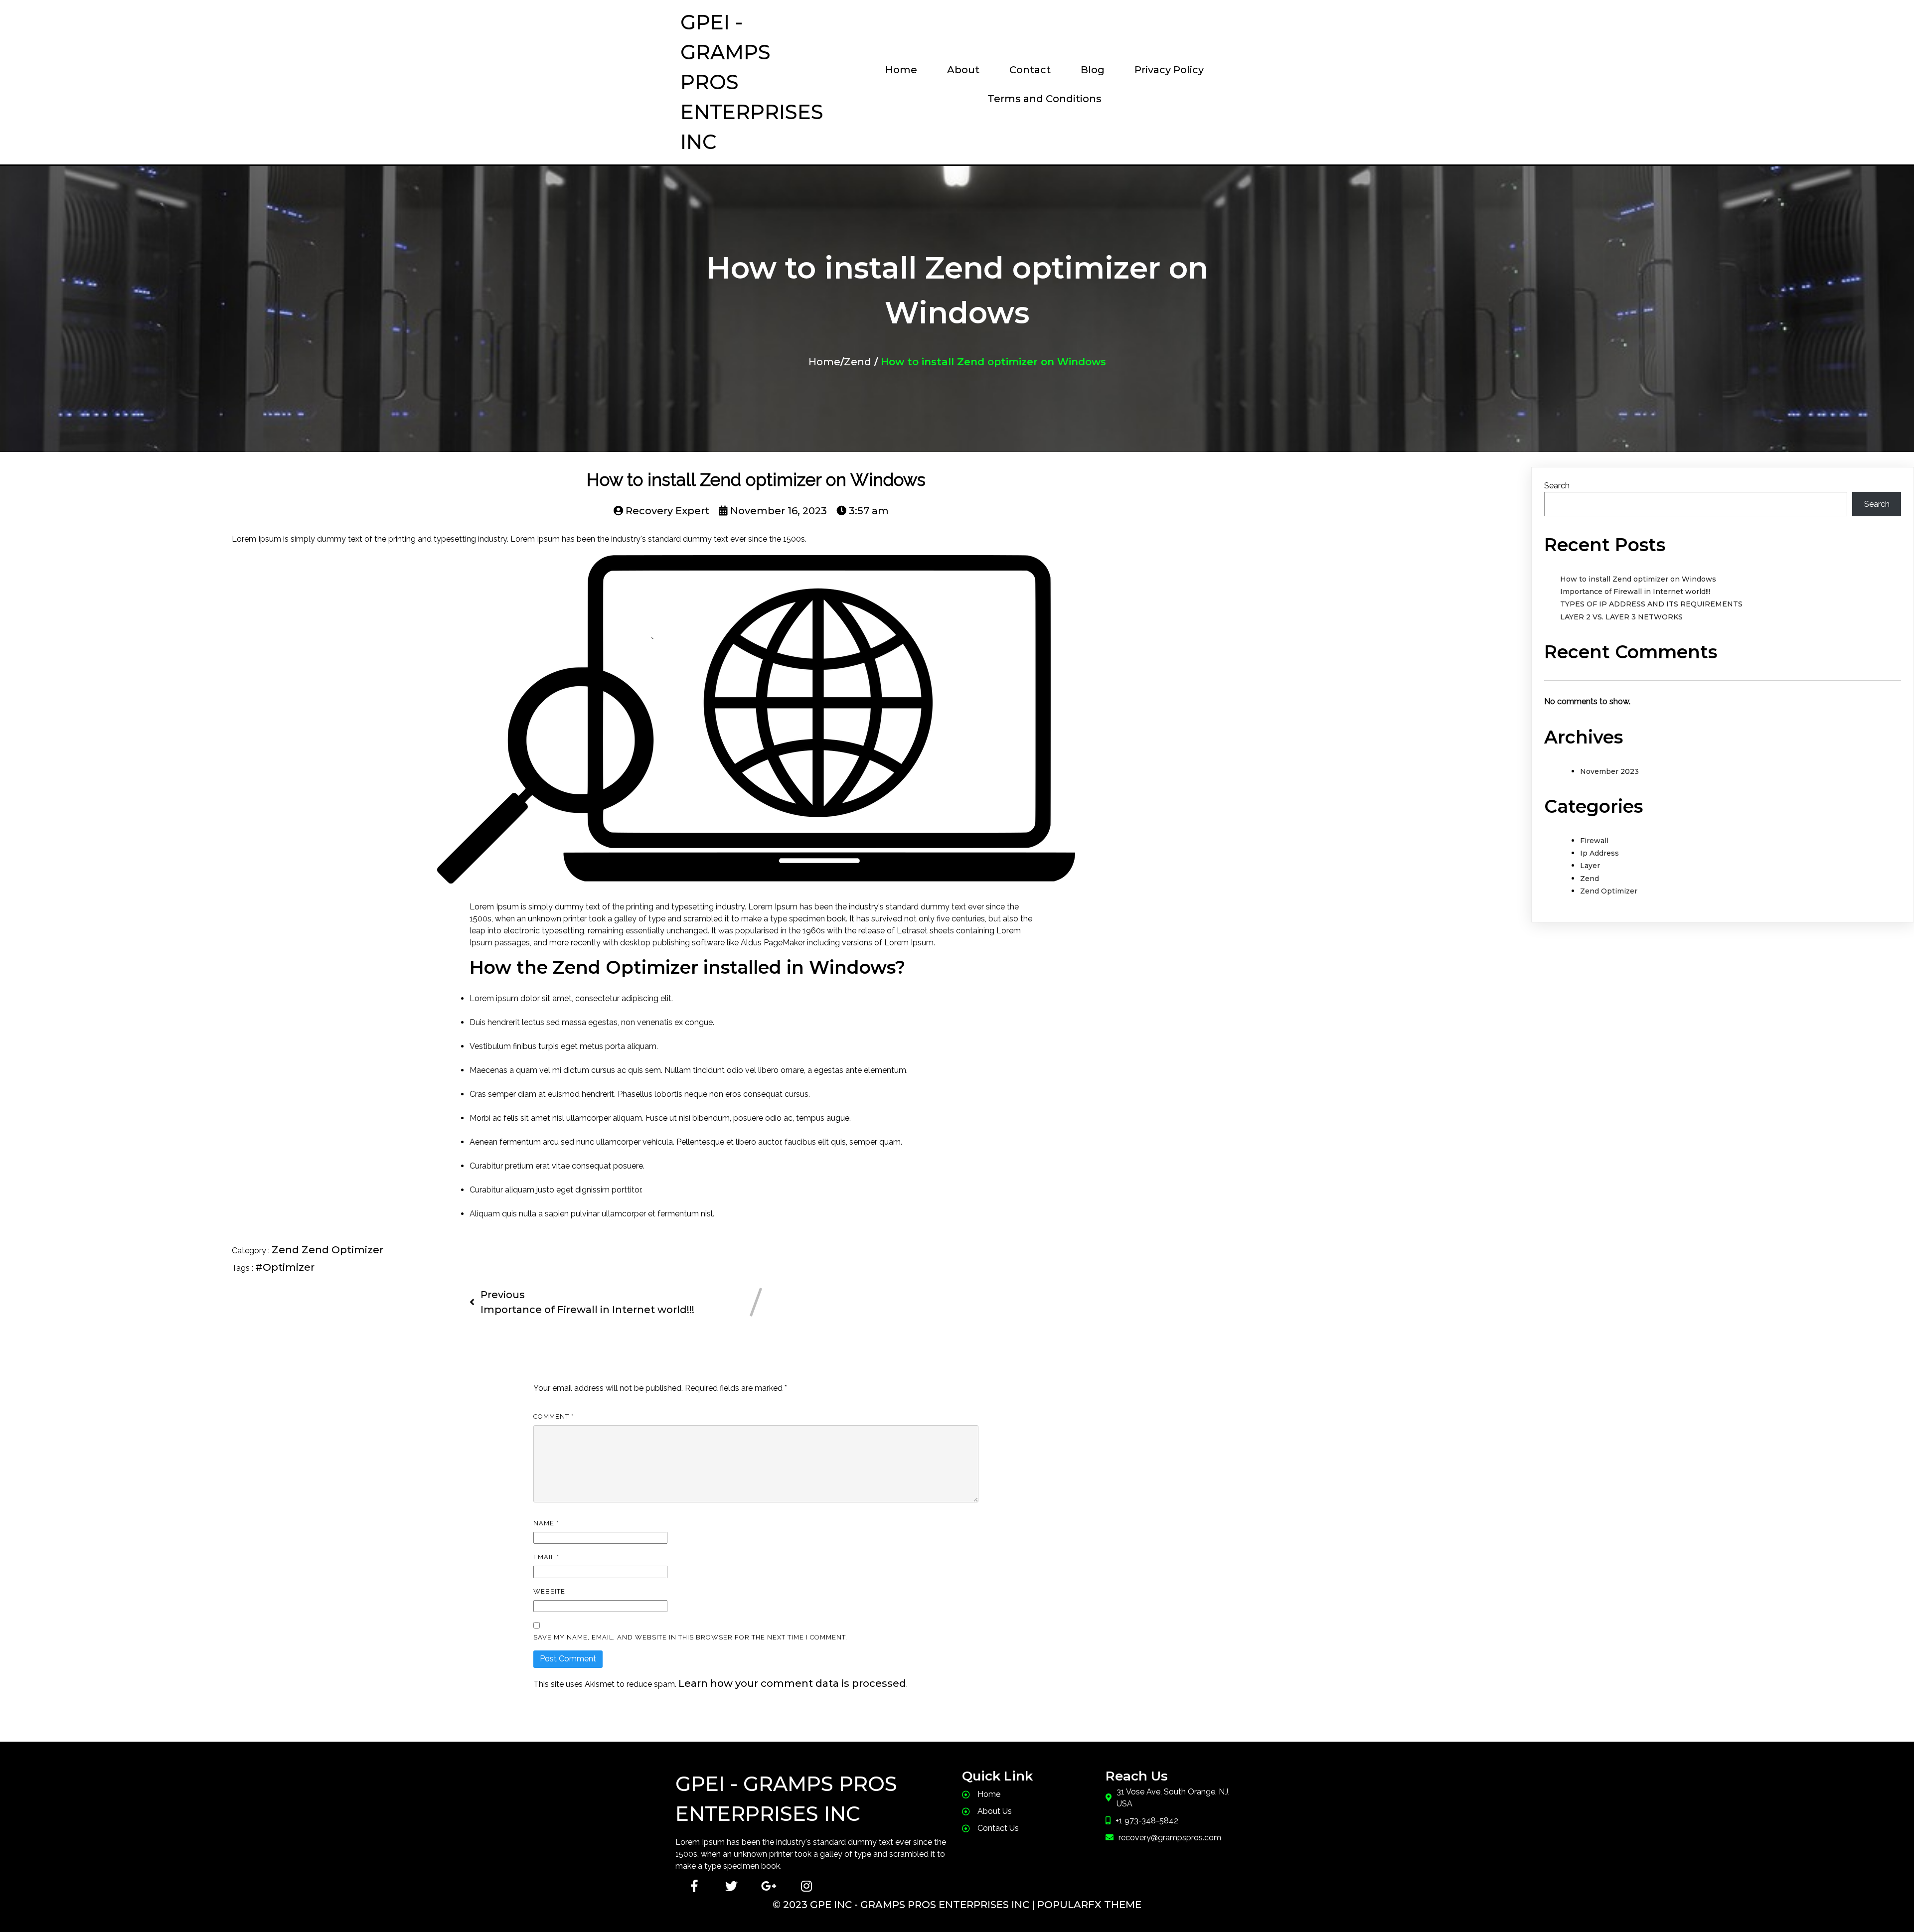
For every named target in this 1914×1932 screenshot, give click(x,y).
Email (546, 1557)
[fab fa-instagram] (806, 1886)
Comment (554, 1416)
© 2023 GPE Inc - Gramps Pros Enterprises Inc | (905, 1905)
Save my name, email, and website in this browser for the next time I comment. (690, 1637)
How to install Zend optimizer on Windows (1638, 579)
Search (1557, 486)
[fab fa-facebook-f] (694, 1886)
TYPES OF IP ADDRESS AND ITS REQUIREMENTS (1651, 604)
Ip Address (1599, 853)
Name (546, 1523)
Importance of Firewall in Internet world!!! (1635, 592)
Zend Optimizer (342, 1250)
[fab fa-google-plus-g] (769, 1886)
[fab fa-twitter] (731, 1886)
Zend (858, 362)
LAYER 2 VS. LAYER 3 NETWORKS (1621, 617)
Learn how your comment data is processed (792, 1683)
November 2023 (1609, 771)
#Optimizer (285, 1267)
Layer (1590, 866)
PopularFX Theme (1089, 1905)
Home (824, 362)
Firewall (1594, 841)
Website (549, 1591)
